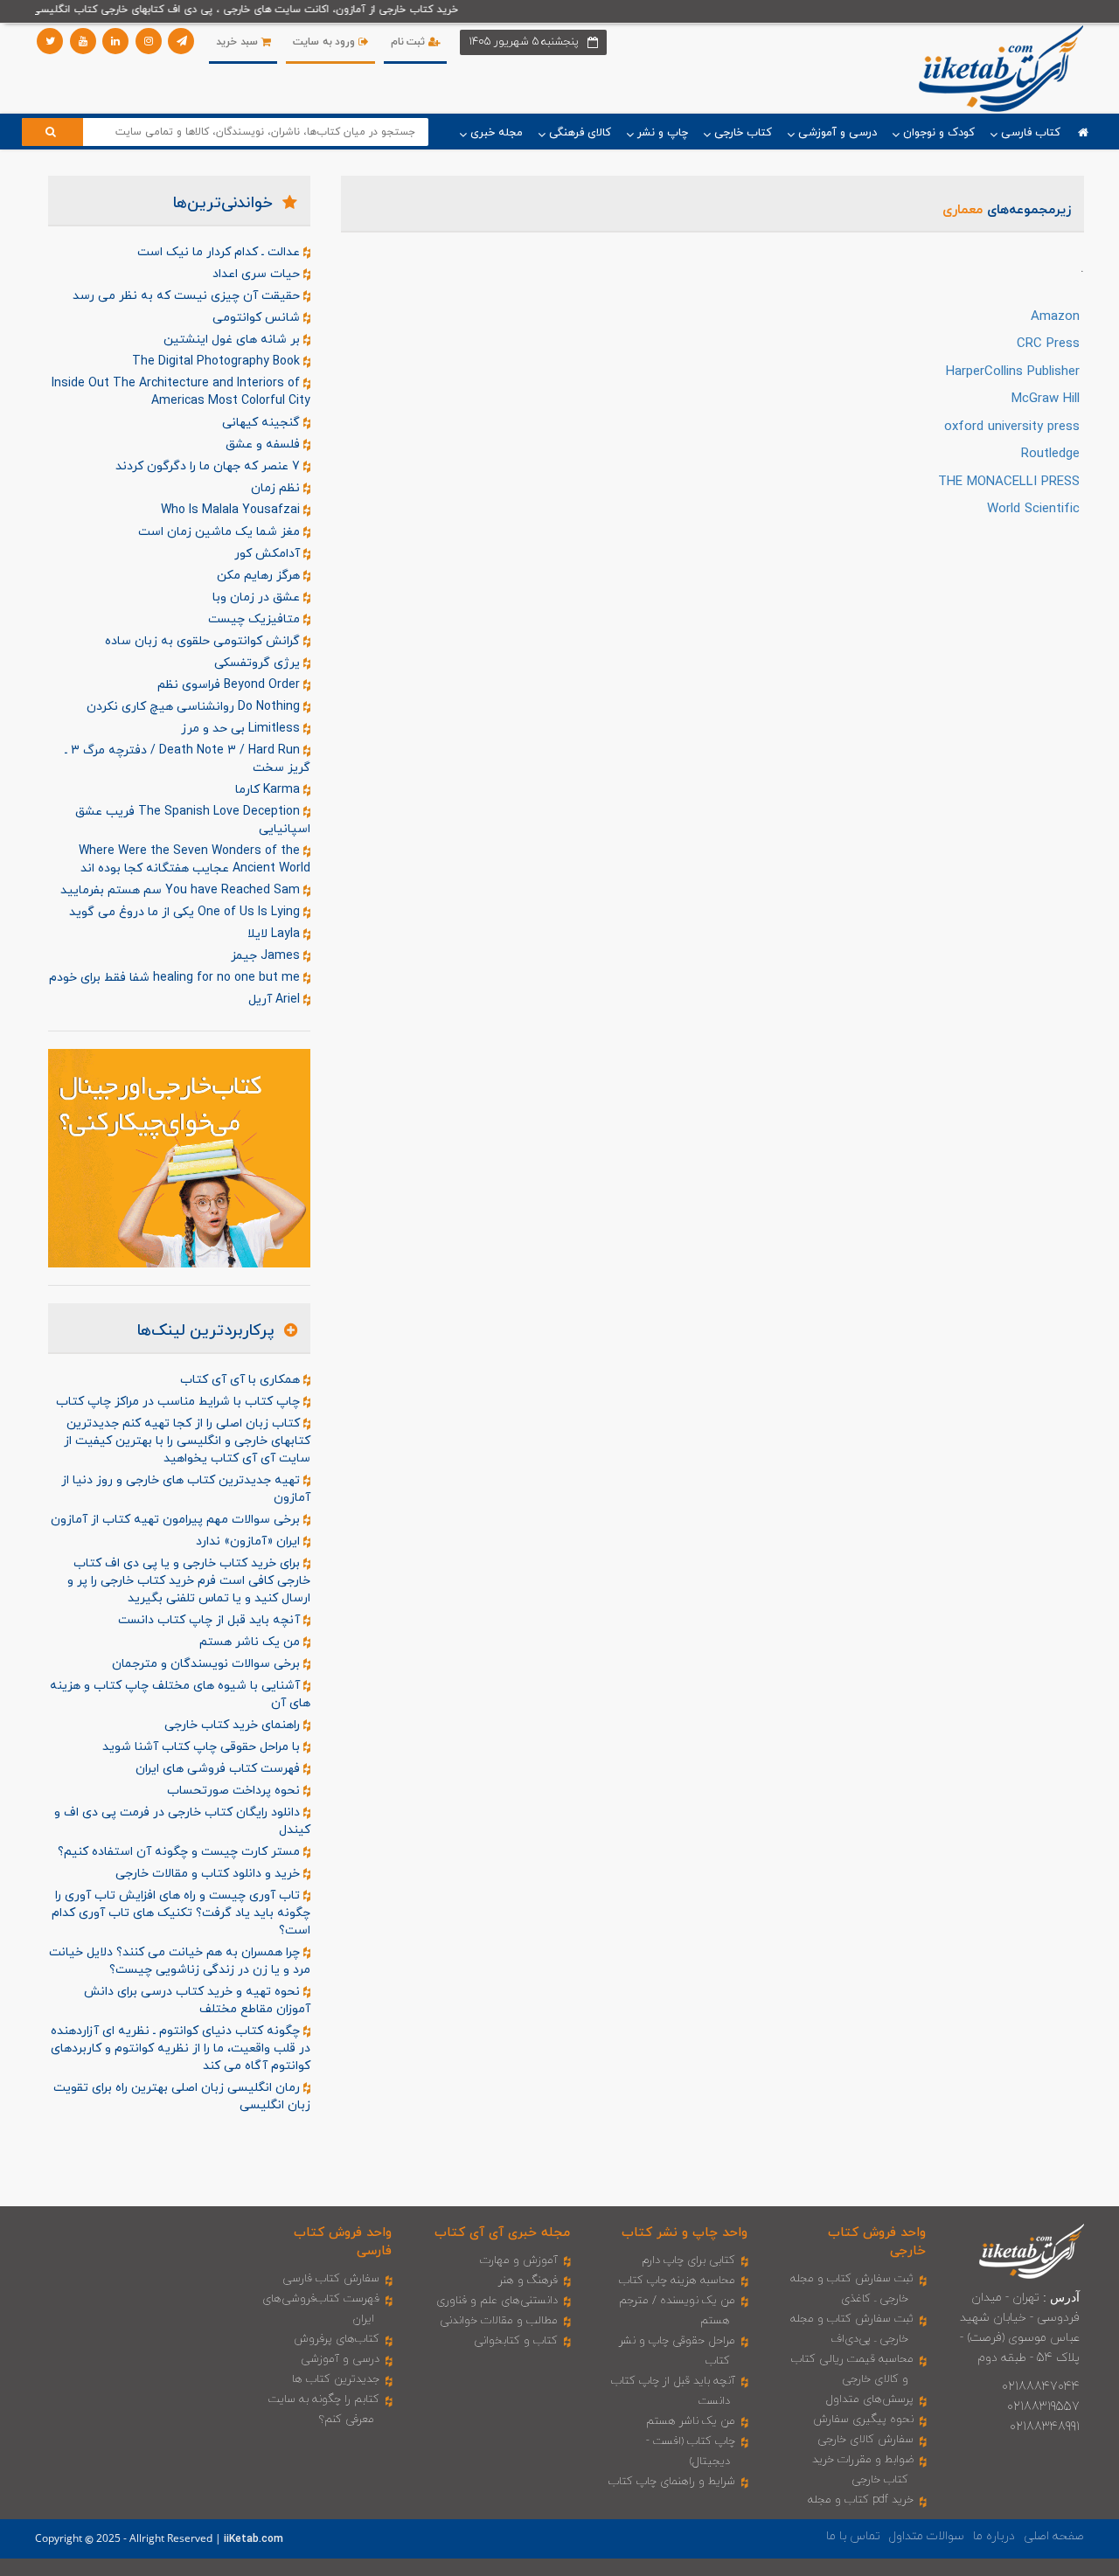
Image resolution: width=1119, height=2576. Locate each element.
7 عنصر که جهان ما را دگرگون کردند (209, 466)
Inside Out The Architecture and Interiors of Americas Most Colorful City (181, 392)
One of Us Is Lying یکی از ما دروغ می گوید (186, 912)
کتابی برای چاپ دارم (688, 2260)
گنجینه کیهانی (263, 423)
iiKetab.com (254, 2539)
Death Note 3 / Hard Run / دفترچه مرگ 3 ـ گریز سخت (188, 759)
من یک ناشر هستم (251, 1642)
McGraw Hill (1046, 399)
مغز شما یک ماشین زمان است (221, 532)
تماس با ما (853, 2536)
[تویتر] (50, 41)
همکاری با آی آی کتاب (242, 1380)
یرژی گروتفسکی (259, 663)
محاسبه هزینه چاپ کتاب (677, 2281)
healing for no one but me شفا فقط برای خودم (176, 978)
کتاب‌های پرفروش (337, 2339)
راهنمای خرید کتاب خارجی (234, 1725)
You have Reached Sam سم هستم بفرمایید (182, 890)
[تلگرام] (181, 41)
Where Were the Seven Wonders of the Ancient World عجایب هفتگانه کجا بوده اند (195, 860)
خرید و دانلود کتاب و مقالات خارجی (209, 1874)
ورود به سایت (326, 42)
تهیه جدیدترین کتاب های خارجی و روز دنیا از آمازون (186, 1489)
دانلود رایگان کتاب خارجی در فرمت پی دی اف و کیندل (182, 1821)
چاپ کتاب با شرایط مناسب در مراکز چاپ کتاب (180, 1402)
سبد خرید (238, 42)
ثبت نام (410, 42)
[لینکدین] (115, 41)
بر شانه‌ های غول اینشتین (233, 340)
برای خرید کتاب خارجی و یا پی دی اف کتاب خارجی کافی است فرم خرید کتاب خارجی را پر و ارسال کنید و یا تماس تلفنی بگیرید (189, 1581)
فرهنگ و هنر (528, 2281)
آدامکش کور (269, 554)
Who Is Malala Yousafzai (232, 510)
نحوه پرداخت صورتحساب (235, 1791)
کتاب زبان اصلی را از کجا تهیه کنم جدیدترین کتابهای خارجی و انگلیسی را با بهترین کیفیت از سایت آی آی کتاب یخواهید (187, 1441)
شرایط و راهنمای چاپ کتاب (672, 2482)
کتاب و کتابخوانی (516, 2341)
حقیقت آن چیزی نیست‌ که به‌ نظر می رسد (188, 296)
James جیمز (267, 956)
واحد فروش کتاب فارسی (343, 2242)
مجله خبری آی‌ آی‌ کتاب (502, 2233)
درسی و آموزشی (340, 2359)
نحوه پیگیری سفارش (863, 2420)
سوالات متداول (927, 2536)
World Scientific (1033, 509)
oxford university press (1012, 427)
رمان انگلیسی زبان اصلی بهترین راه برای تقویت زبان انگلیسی (182, 2097)
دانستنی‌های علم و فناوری (497, 2301)
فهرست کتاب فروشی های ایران (219, 1769)
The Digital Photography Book (218, 361)
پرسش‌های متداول (870, 2399)
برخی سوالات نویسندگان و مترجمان (208, 1664)
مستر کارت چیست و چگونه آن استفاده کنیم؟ (181, 1852)
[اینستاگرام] (149, 41)
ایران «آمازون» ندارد (250, 1541)
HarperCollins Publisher (1013, 372)
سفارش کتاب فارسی (331, 2279)
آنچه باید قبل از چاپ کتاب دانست (211, 1620)
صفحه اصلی (1054, 2536)
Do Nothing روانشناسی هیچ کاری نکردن (195, 707)
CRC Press (1048, 344)
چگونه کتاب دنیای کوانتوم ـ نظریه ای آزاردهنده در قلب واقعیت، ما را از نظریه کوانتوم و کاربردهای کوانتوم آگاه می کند (181, 2048)
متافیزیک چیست (256, 619)
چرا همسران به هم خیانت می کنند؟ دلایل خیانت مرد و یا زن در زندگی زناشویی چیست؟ (180, 1961)
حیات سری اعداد (258, 274)
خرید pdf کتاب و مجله (861, 2500)
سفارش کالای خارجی (865, 2440)
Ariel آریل (276, 1000)
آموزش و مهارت (519, 2260)
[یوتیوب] (83, 41)
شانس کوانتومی (258, 318)
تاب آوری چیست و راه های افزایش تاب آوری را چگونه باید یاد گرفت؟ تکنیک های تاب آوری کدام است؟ (181, 1913)
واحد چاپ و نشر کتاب (685, 2233)
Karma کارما (269, 790)
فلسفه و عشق (264, 444)
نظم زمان (277, 488)
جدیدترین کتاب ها (336, 2379)
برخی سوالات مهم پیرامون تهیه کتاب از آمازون (177, 1520)
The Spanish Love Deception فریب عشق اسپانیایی (193, 820)
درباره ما (994, 2536)
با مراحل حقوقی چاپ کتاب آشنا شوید (203, 1747)
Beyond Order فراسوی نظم (230, 685)
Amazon (1055, 317)
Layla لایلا (275, 934)
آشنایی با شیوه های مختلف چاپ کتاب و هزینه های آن (180, 1694)
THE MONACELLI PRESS (1009, 482)
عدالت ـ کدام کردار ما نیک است (220, 252)
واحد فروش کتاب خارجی (877, 2242)
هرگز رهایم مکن (260, 576)
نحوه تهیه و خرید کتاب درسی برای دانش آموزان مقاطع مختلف (197, 2000)
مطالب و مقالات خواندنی (499, 2321)
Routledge (1050, 454)
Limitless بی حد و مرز (242, 729)
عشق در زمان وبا (258, 597)
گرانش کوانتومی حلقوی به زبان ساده (204, 641)
